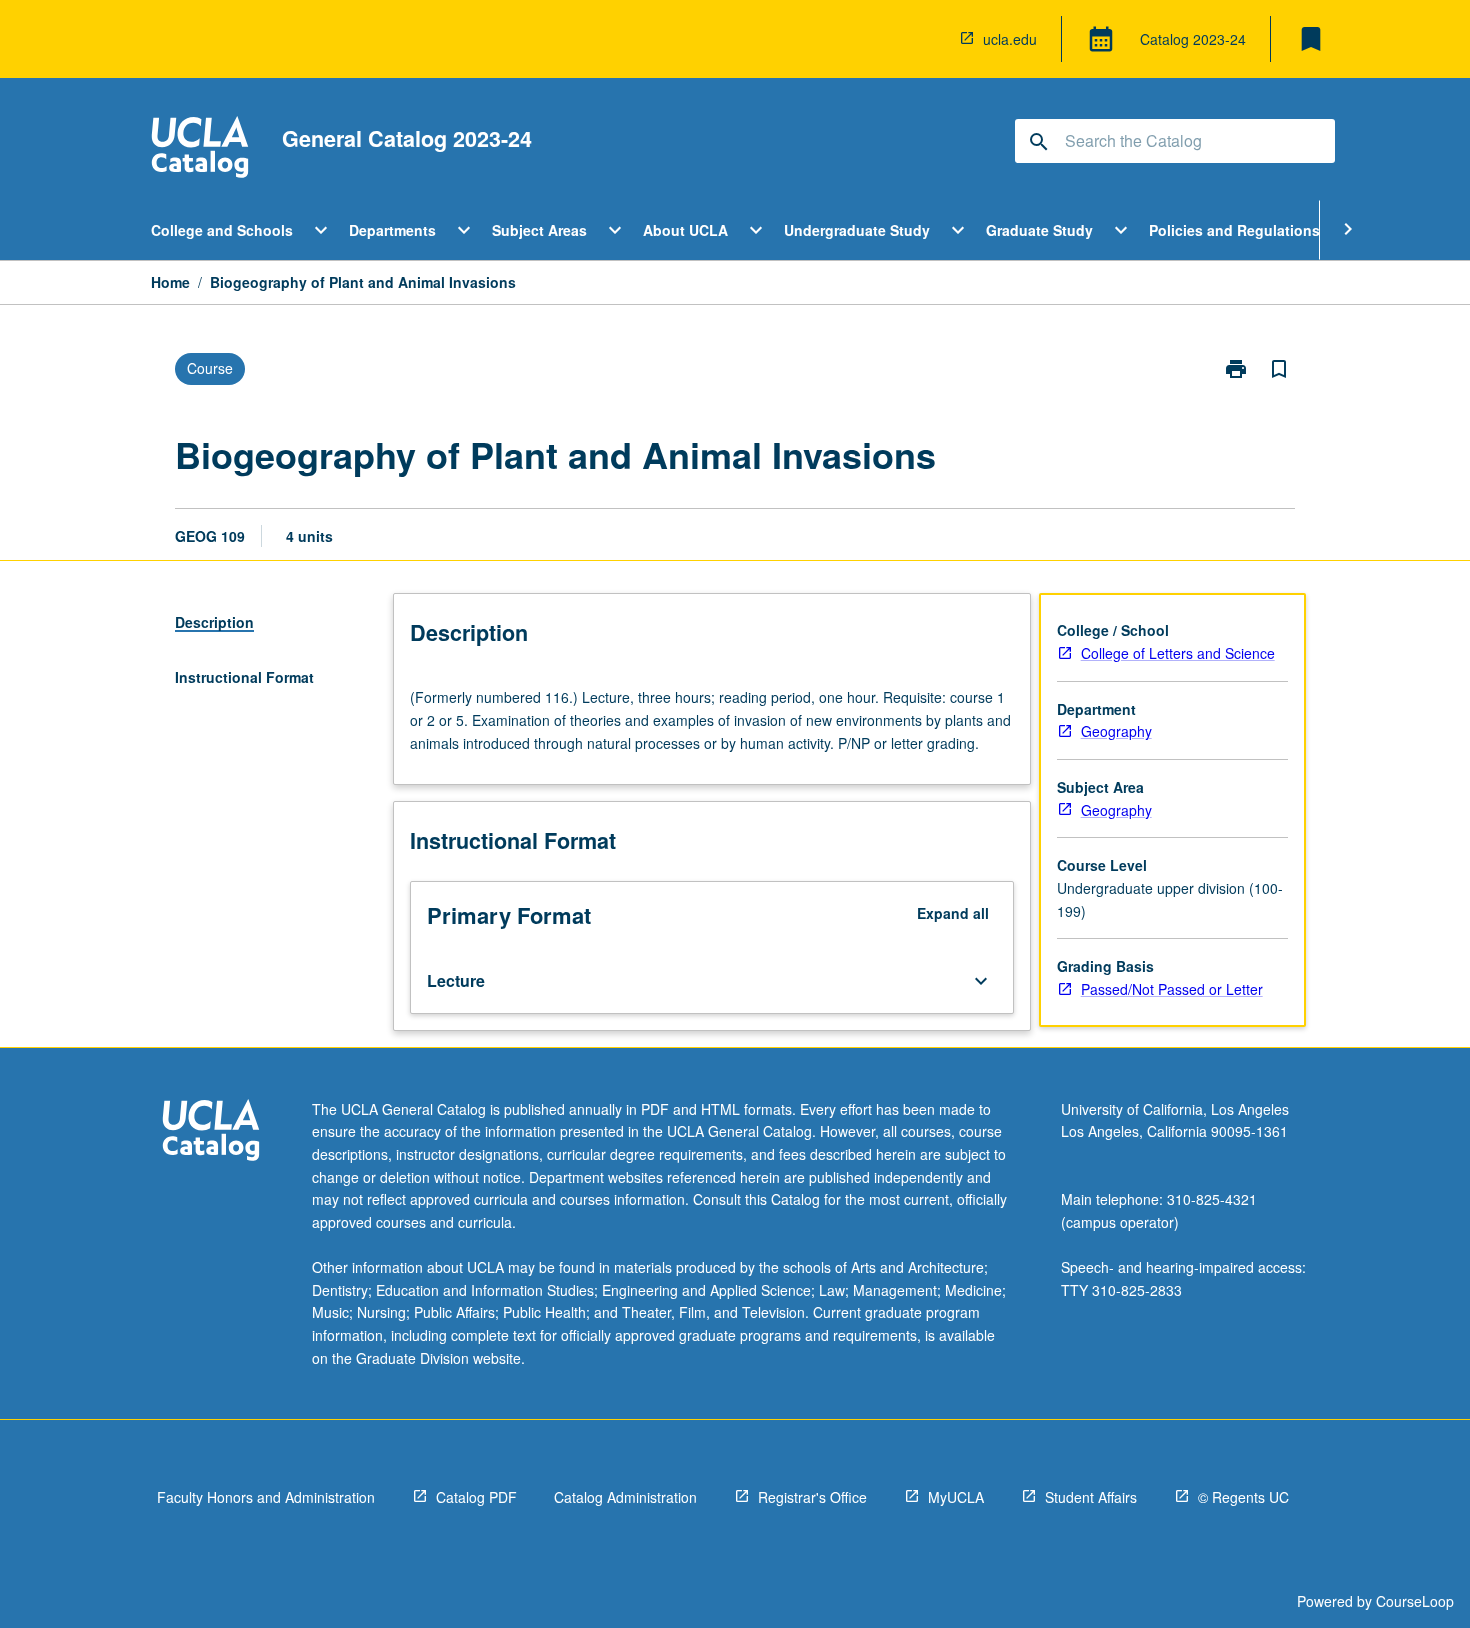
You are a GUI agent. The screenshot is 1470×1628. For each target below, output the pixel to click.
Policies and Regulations (1234, 230)
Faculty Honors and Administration (266, 1497)
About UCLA (685, 230)
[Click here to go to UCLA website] (211, 1132)
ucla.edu (1010, 39)
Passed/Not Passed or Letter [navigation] (1172, 989)
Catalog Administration (625, 1497)
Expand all (953, 913)
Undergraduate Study (857, 230)
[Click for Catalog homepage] (200, 149)
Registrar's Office (812, 1497)
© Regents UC (1243, 1497)
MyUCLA (956, 1497)
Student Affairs (1091, 1497)
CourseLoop (1415, 1601)
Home (170, 282)
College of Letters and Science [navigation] (1178, 653)
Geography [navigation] (1116, 731)
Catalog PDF (476, 1497)
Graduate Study (1039, 230)
